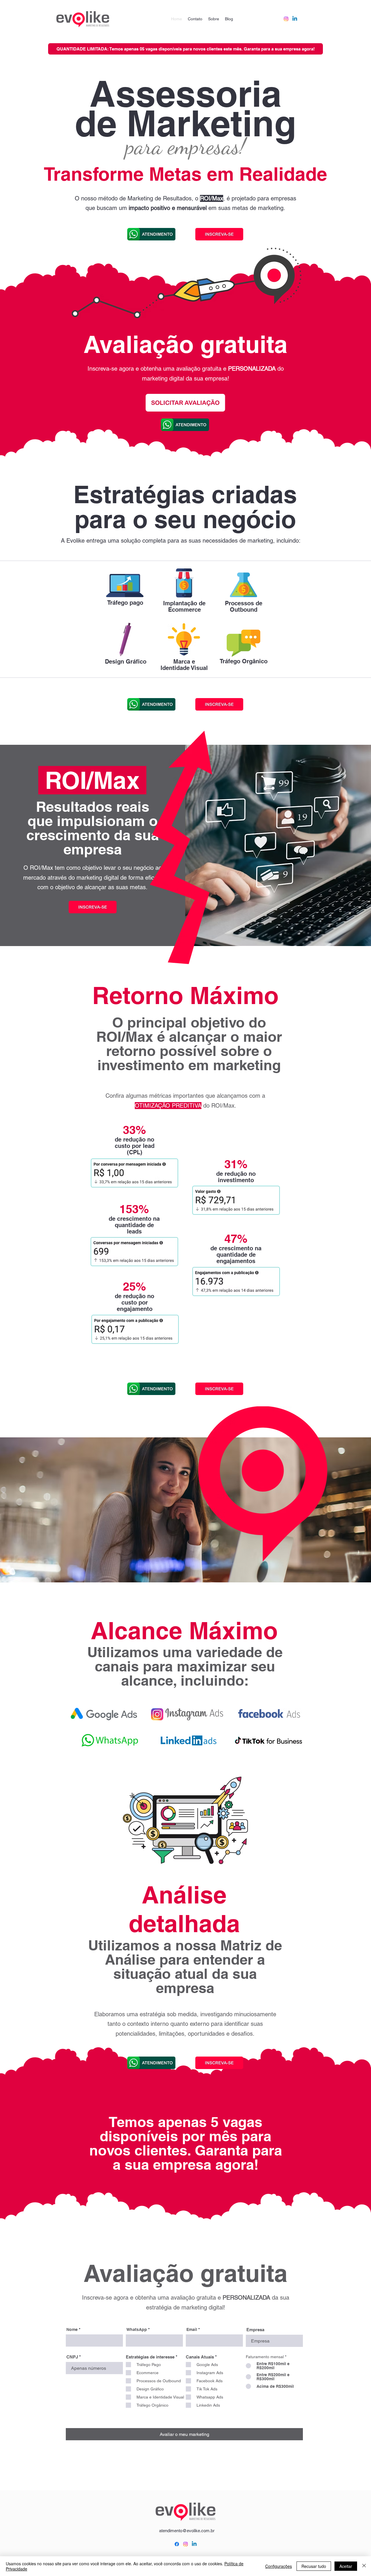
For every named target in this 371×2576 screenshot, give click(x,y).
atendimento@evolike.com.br (187, 2531)
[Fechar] (364, 2566)
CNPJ (72, 2357)
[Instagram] (286, 19)
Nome (72, 2329)
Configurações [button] (279, 2566)
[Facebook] (177, 2544)
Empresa (255, 2330)
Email (192, 2329)
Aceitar (346, 2566)
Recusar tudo (314, 2566)
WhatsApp (137, 2329)
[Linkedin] (295, 19)
